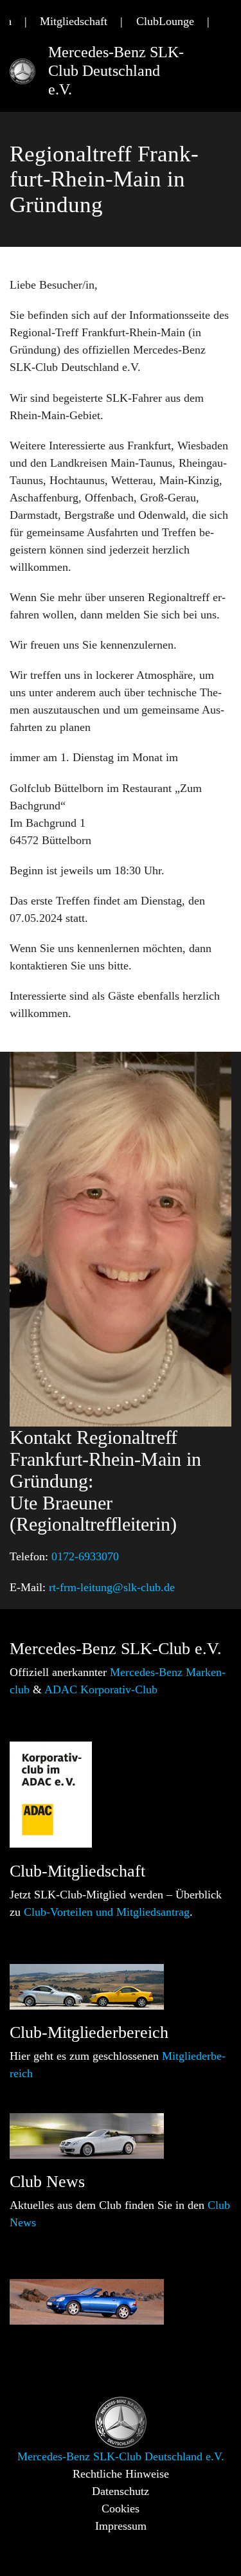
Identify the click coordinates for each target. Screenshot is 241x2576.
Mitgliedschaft (74, 21)
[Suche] (227, 22)
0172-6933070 (85, 1556)
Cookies (121, 2508)
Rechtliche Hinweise (121, 2474)
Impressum (121, 2526)
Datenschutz (121, 2491)
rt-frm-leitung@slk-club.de (112, 1587)
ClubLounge (165, 21)
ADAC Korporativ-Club (101, 1689)
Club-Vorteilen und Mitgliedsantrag (107, 1912)
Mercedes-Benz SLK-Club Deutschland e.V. (116, 71)
